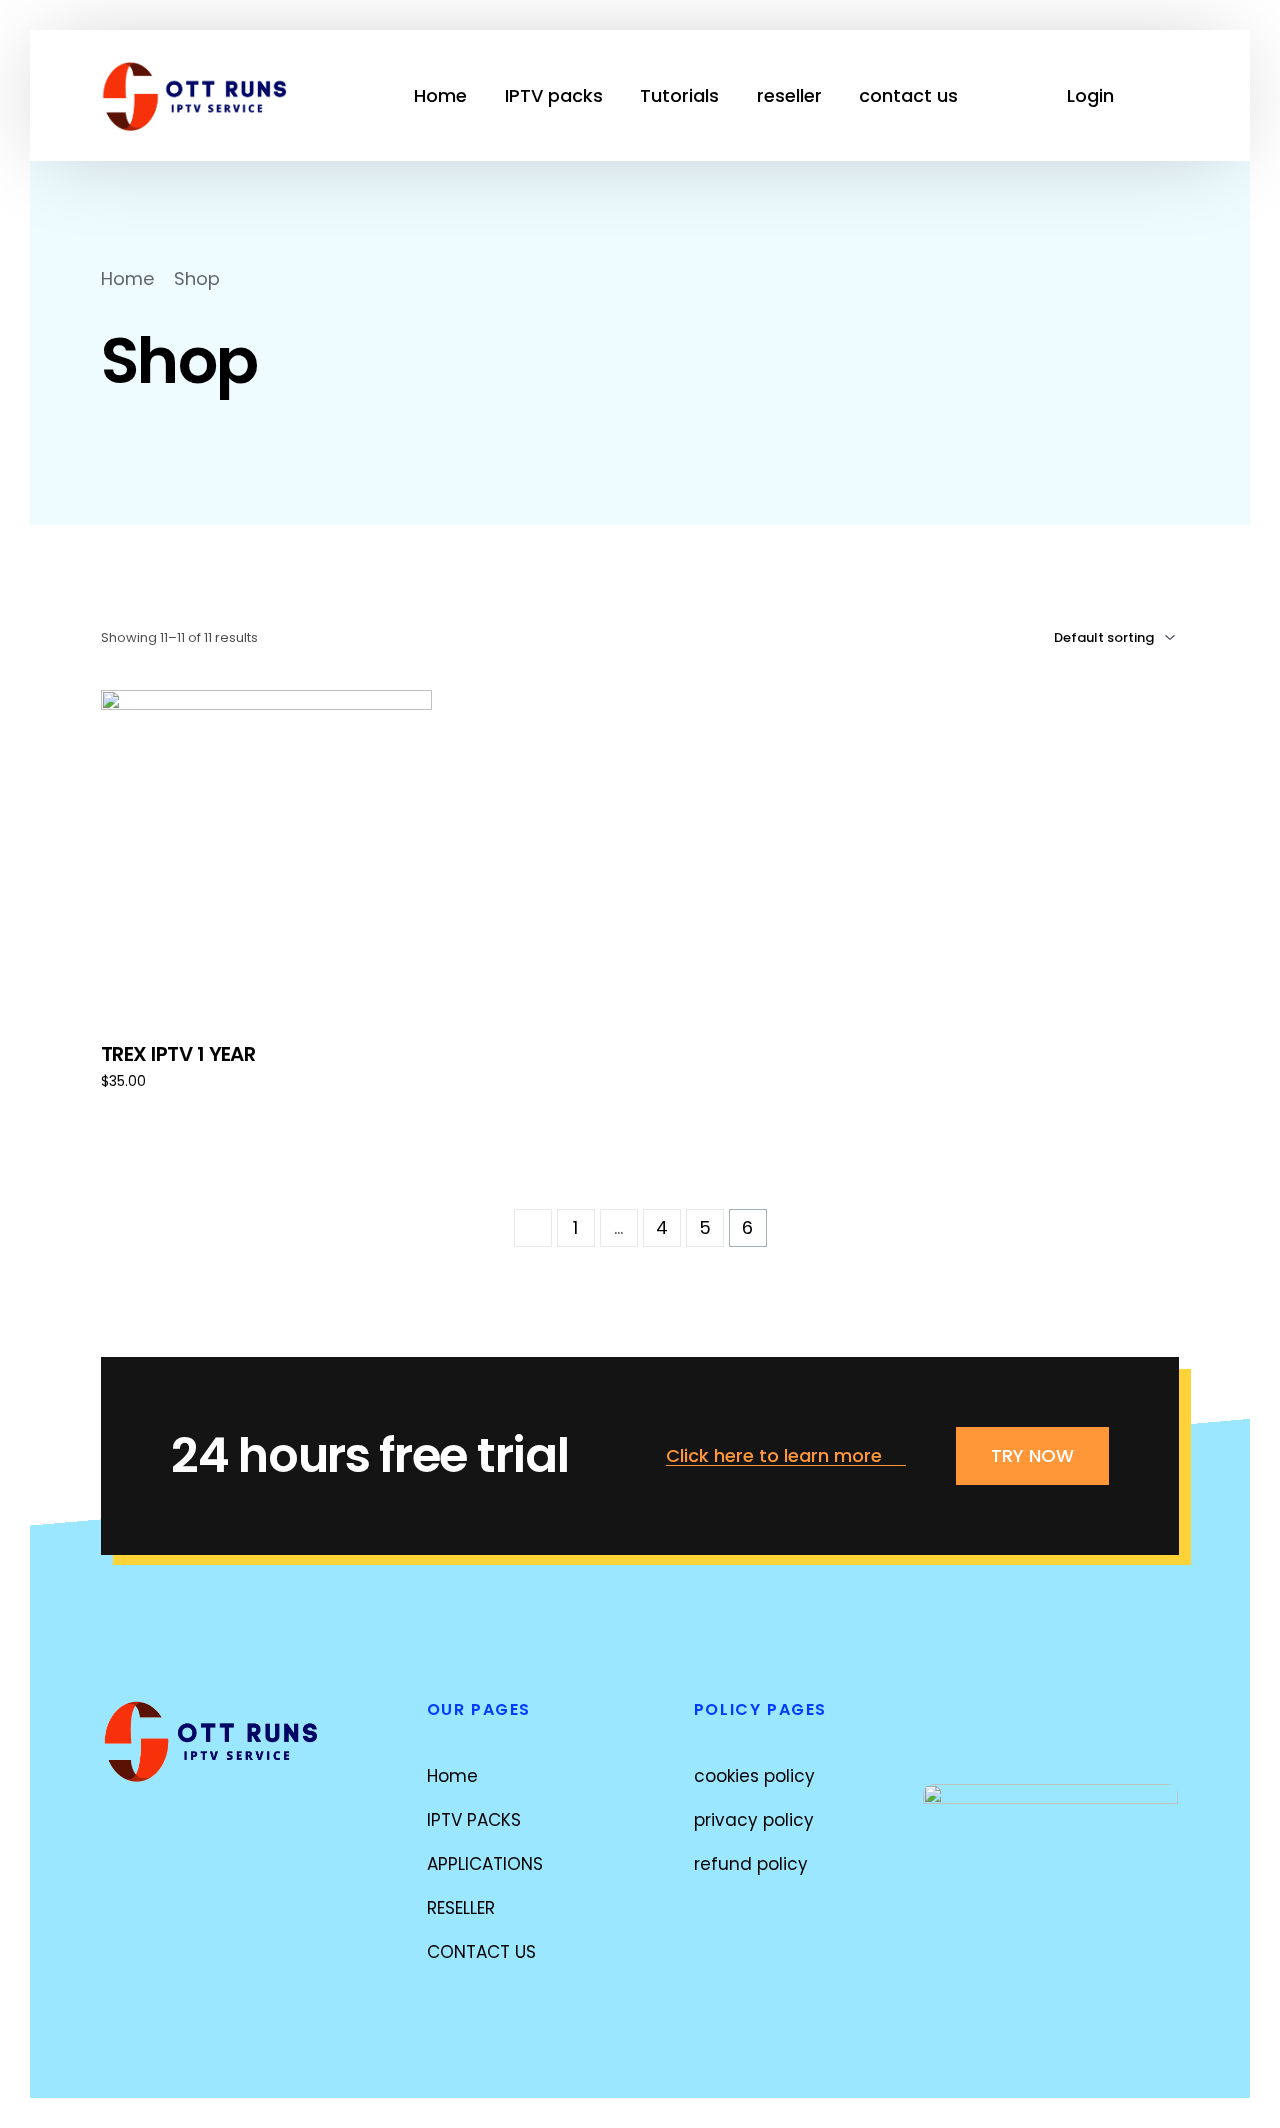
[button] (786, 1456)
